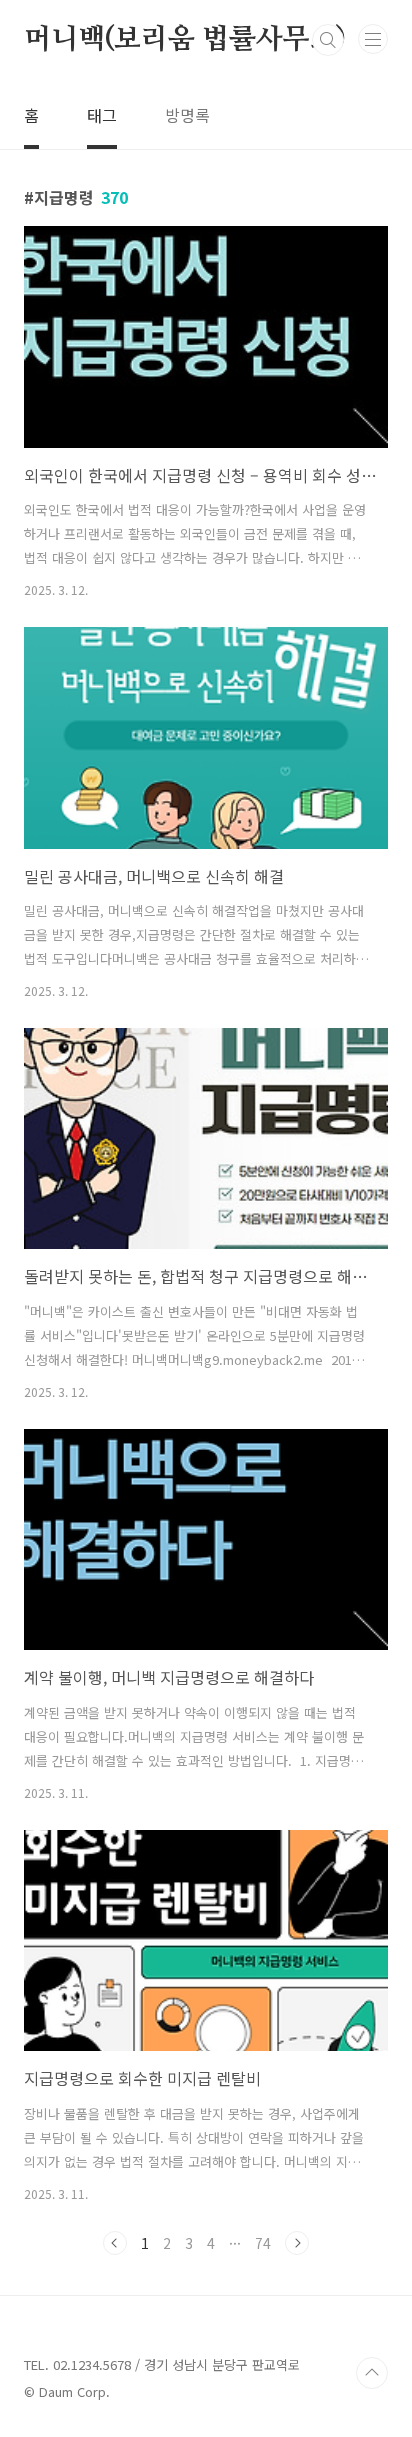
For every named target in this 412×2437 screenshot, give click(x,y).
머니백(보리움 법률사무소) (185, 40)
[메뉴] (373, 39)
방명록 (187, 115)
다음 (297, 2243)
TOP (372, 2373)
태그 (102, 115)
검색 (328, 40)
